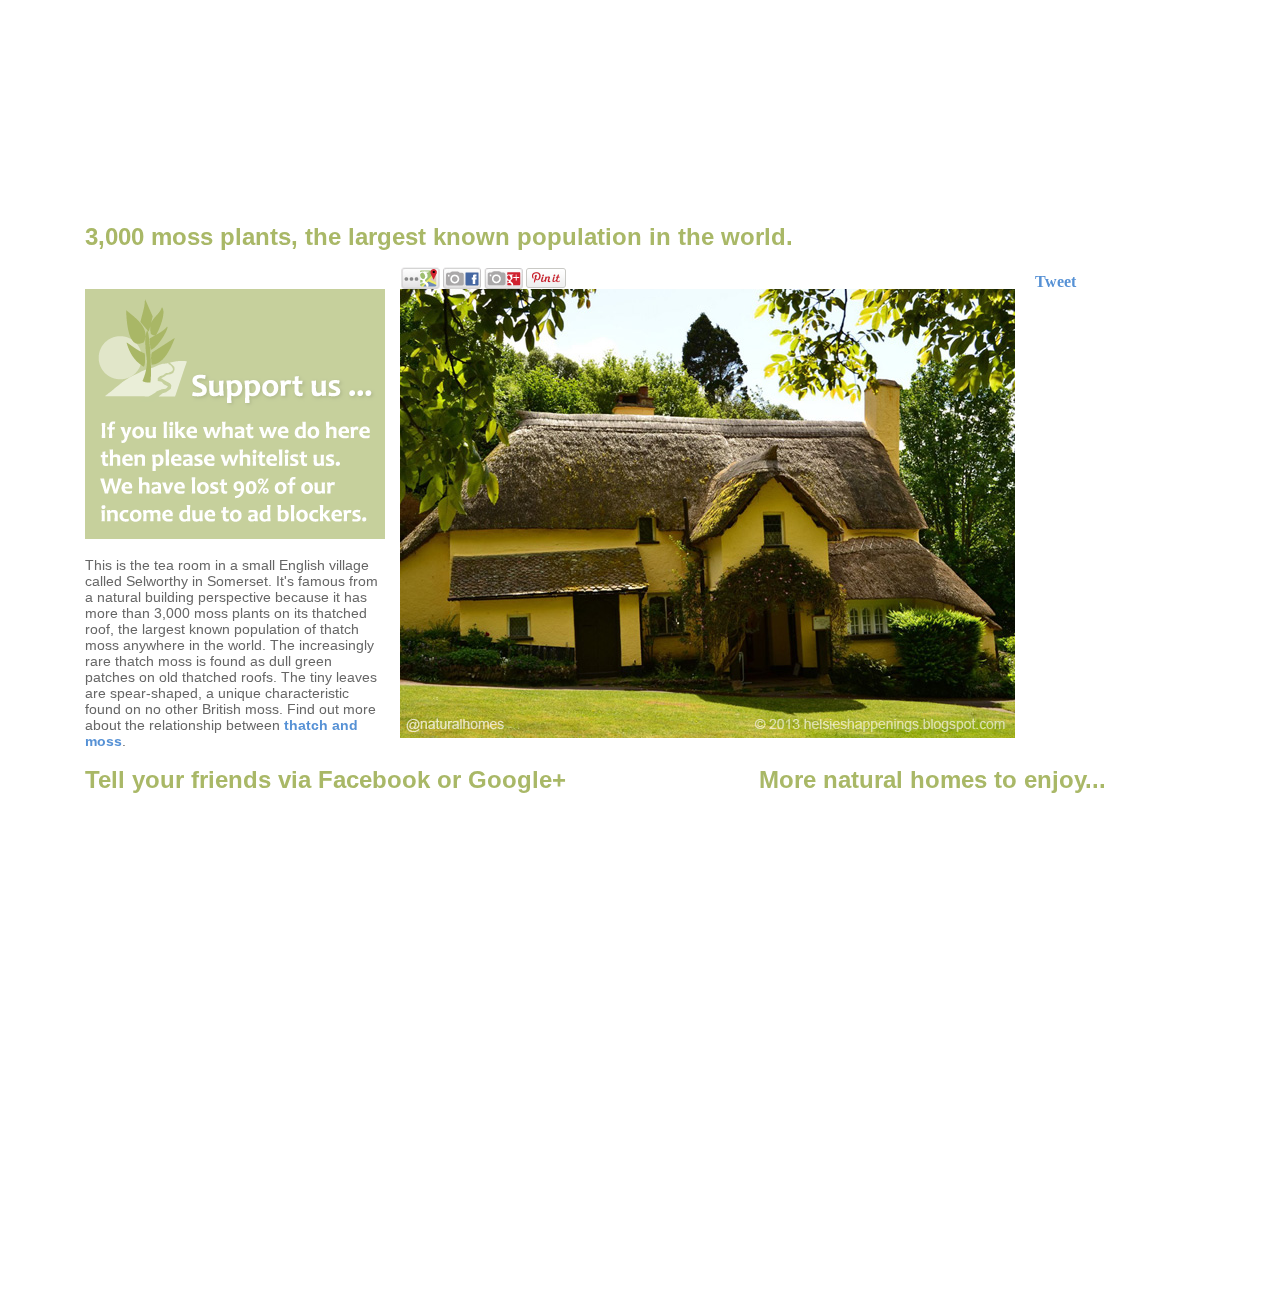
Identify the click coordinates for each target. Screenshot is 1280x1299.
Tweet (1055, 281)
